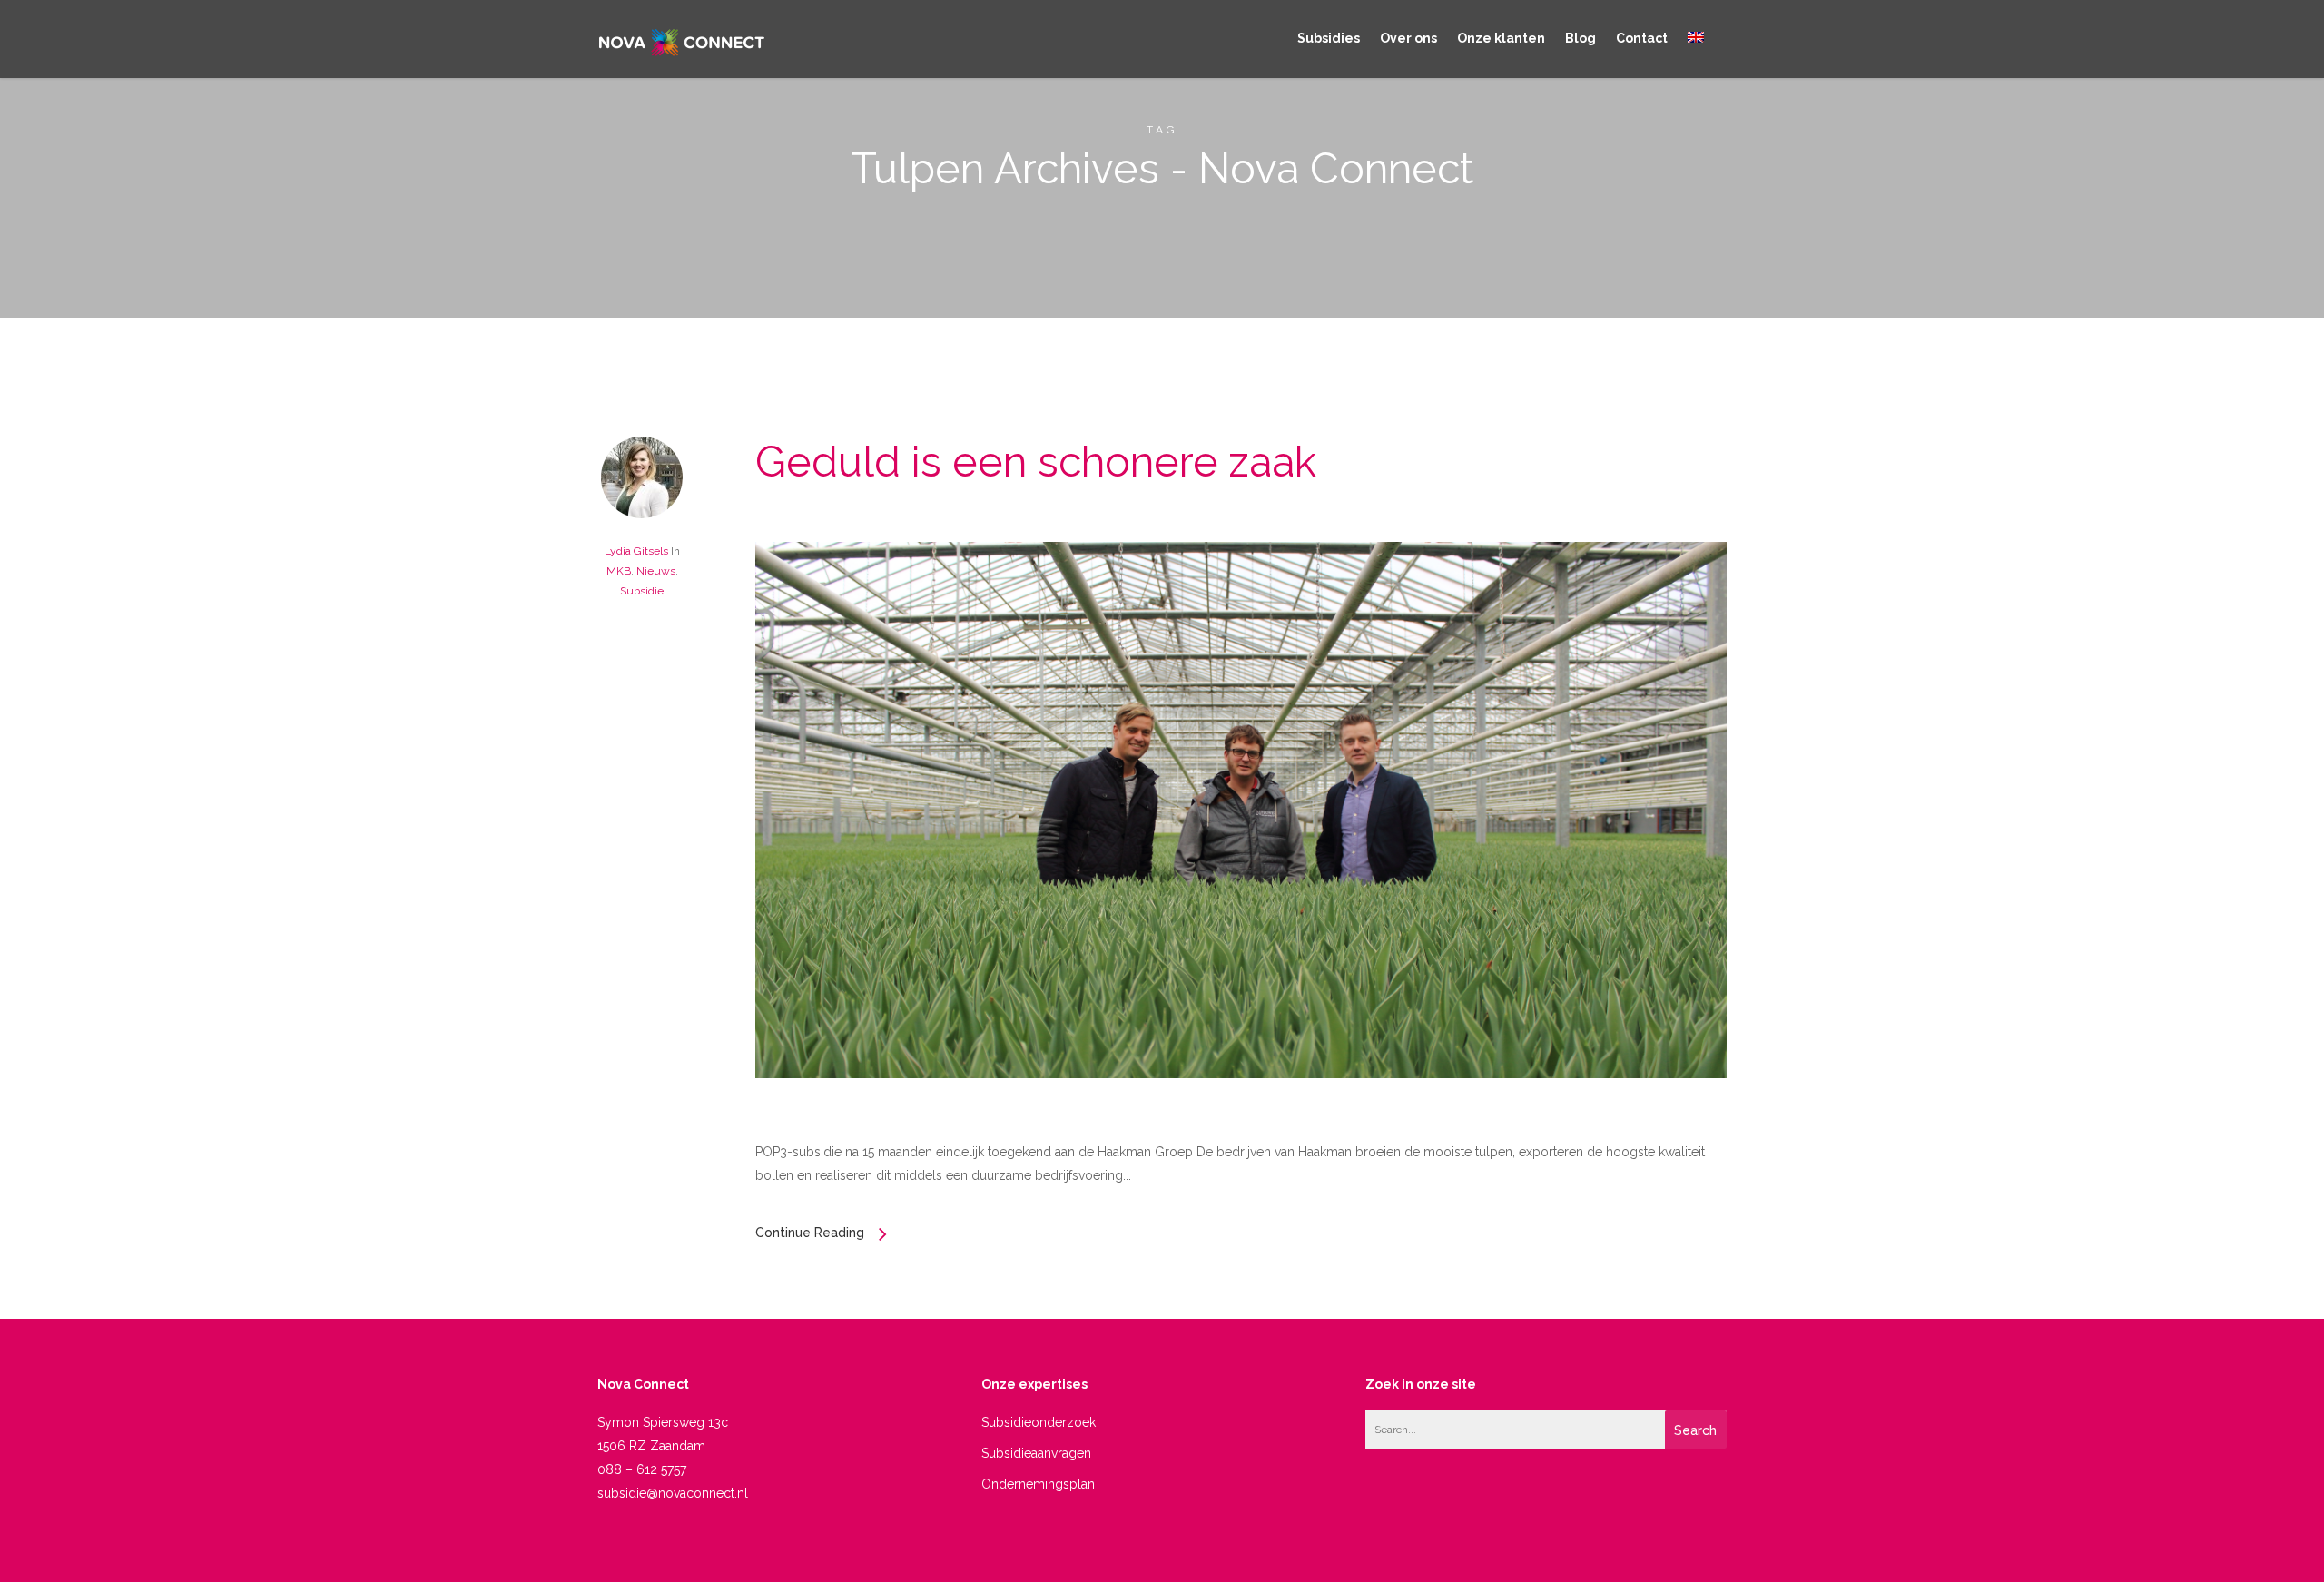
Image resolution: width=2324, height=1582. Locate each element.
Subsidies (1329, 38)
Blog (1581, 38)
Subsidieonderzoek (1039, 1422)
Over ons (1408, 38)
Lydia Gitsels (636, 551)
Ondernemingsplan (1038, 1484)
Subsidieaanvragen (1036, 1453)
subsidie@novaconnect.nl (673, 1493)
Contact (1642, 38)
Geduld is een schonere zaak (1036, 462)
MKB (619, 571)
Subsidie (642, 591)
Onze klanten (1501, 38)
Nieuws (656, 571)
